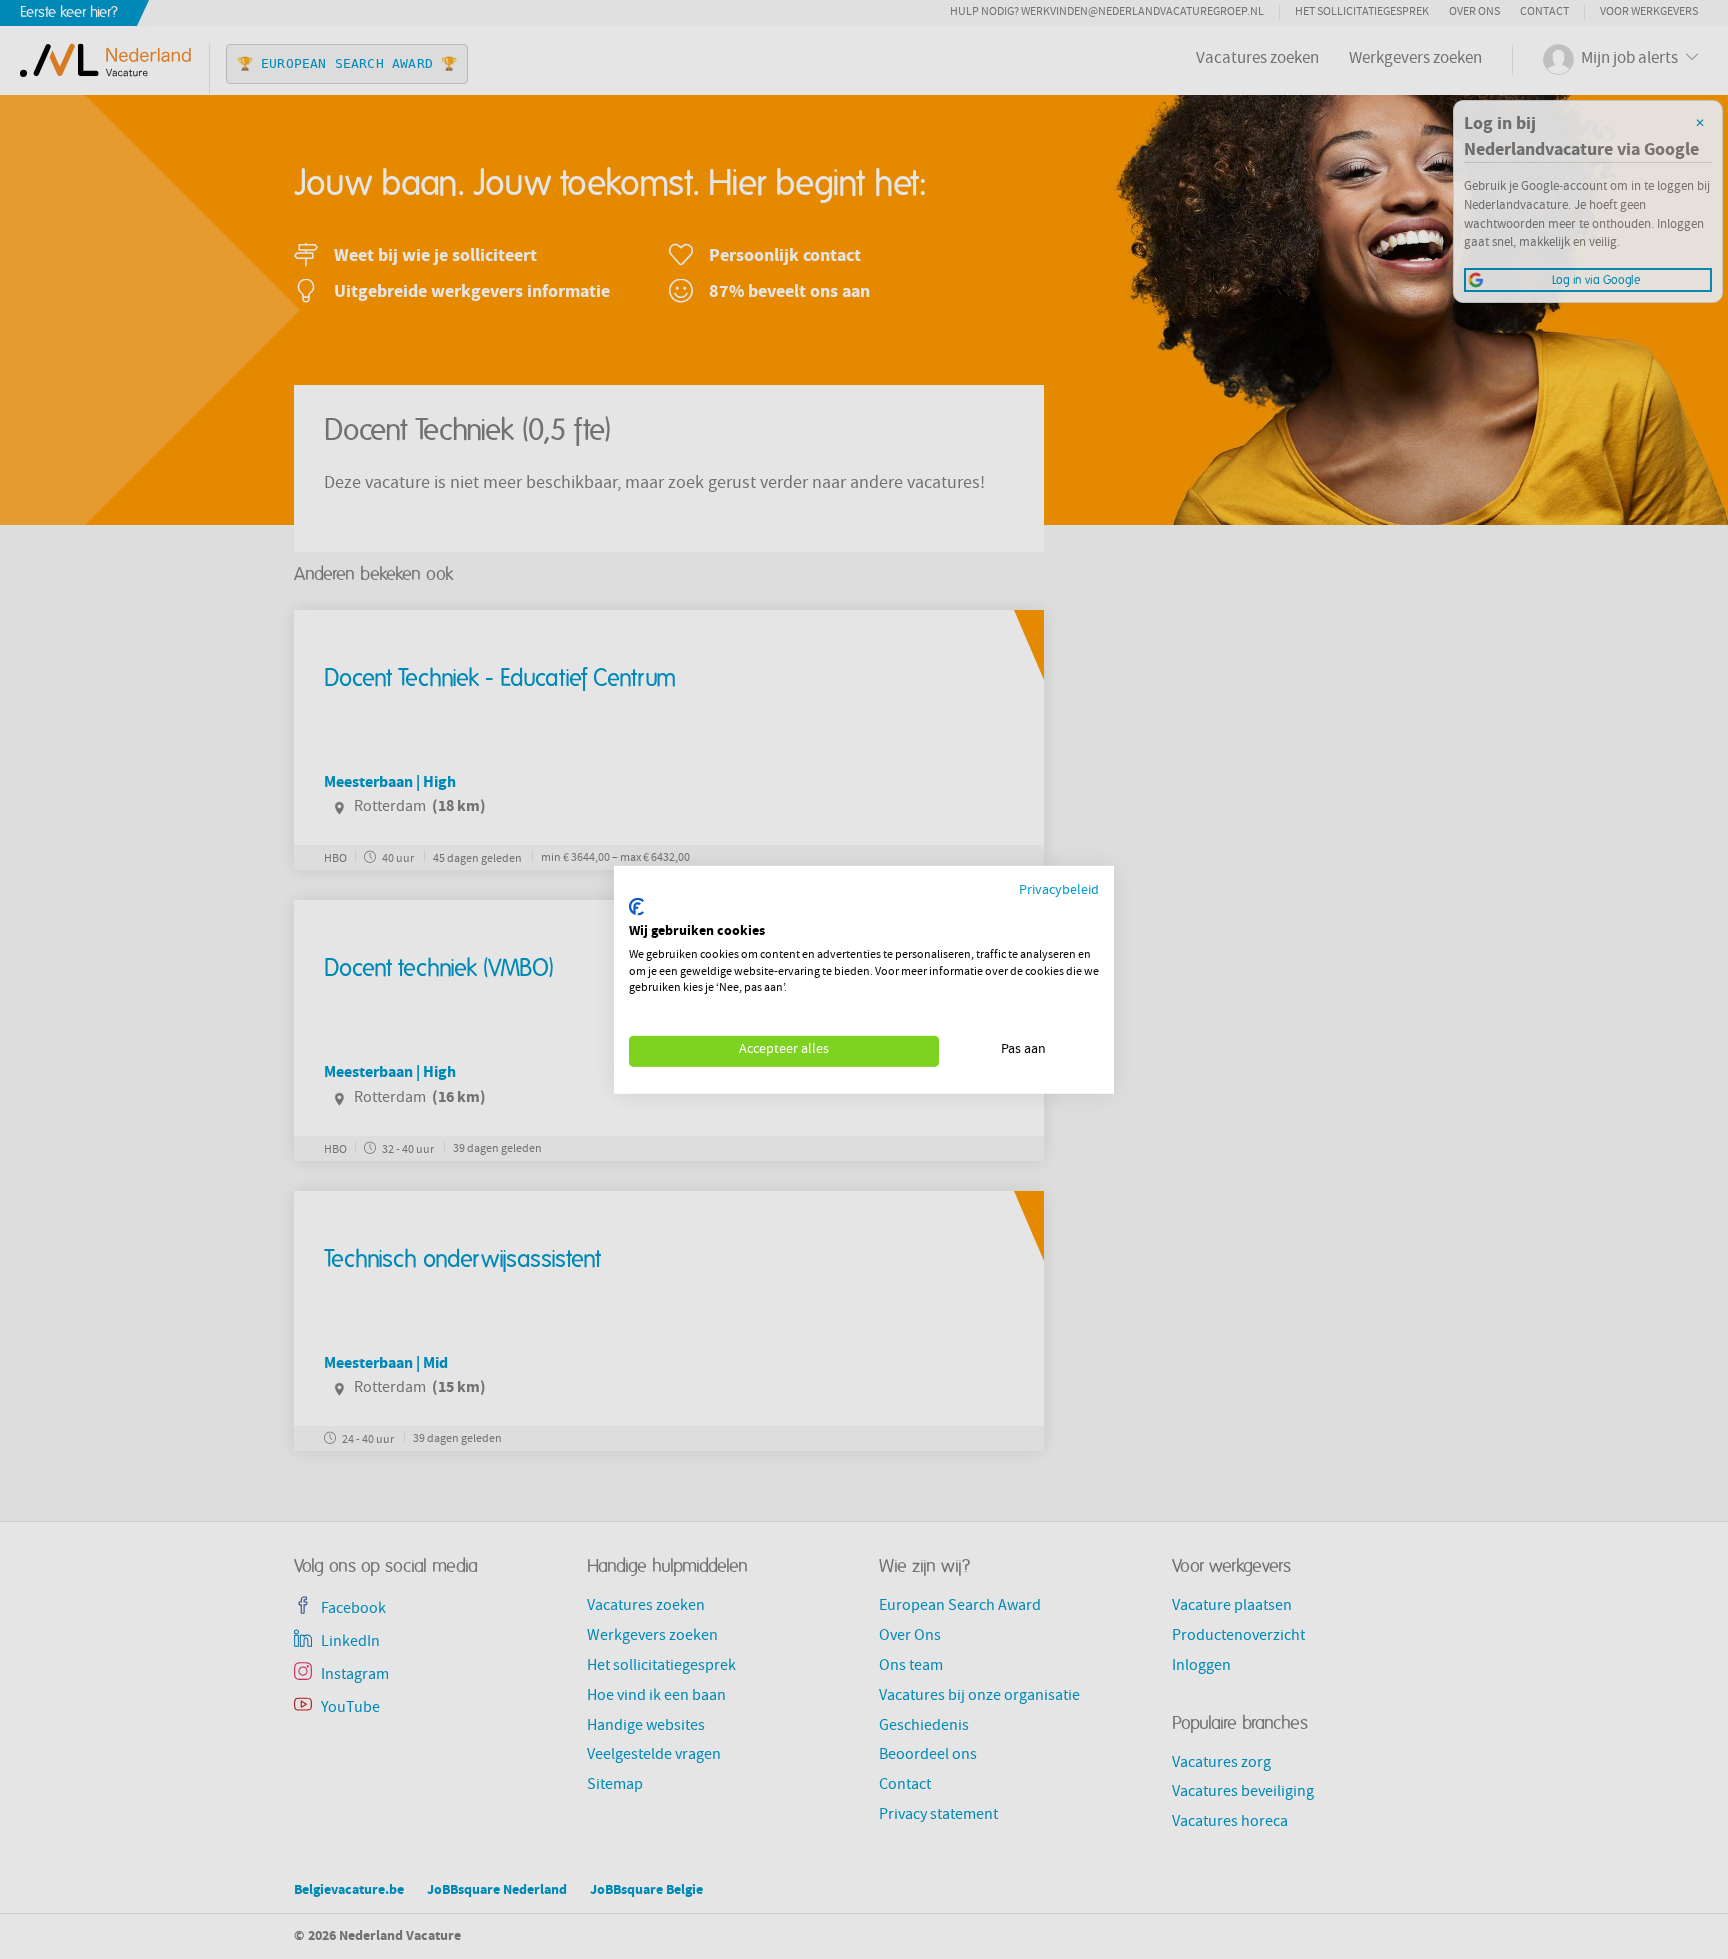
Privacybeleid (1059, 890)
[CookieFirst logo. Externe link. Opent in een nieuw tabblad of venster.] (636, 907)
